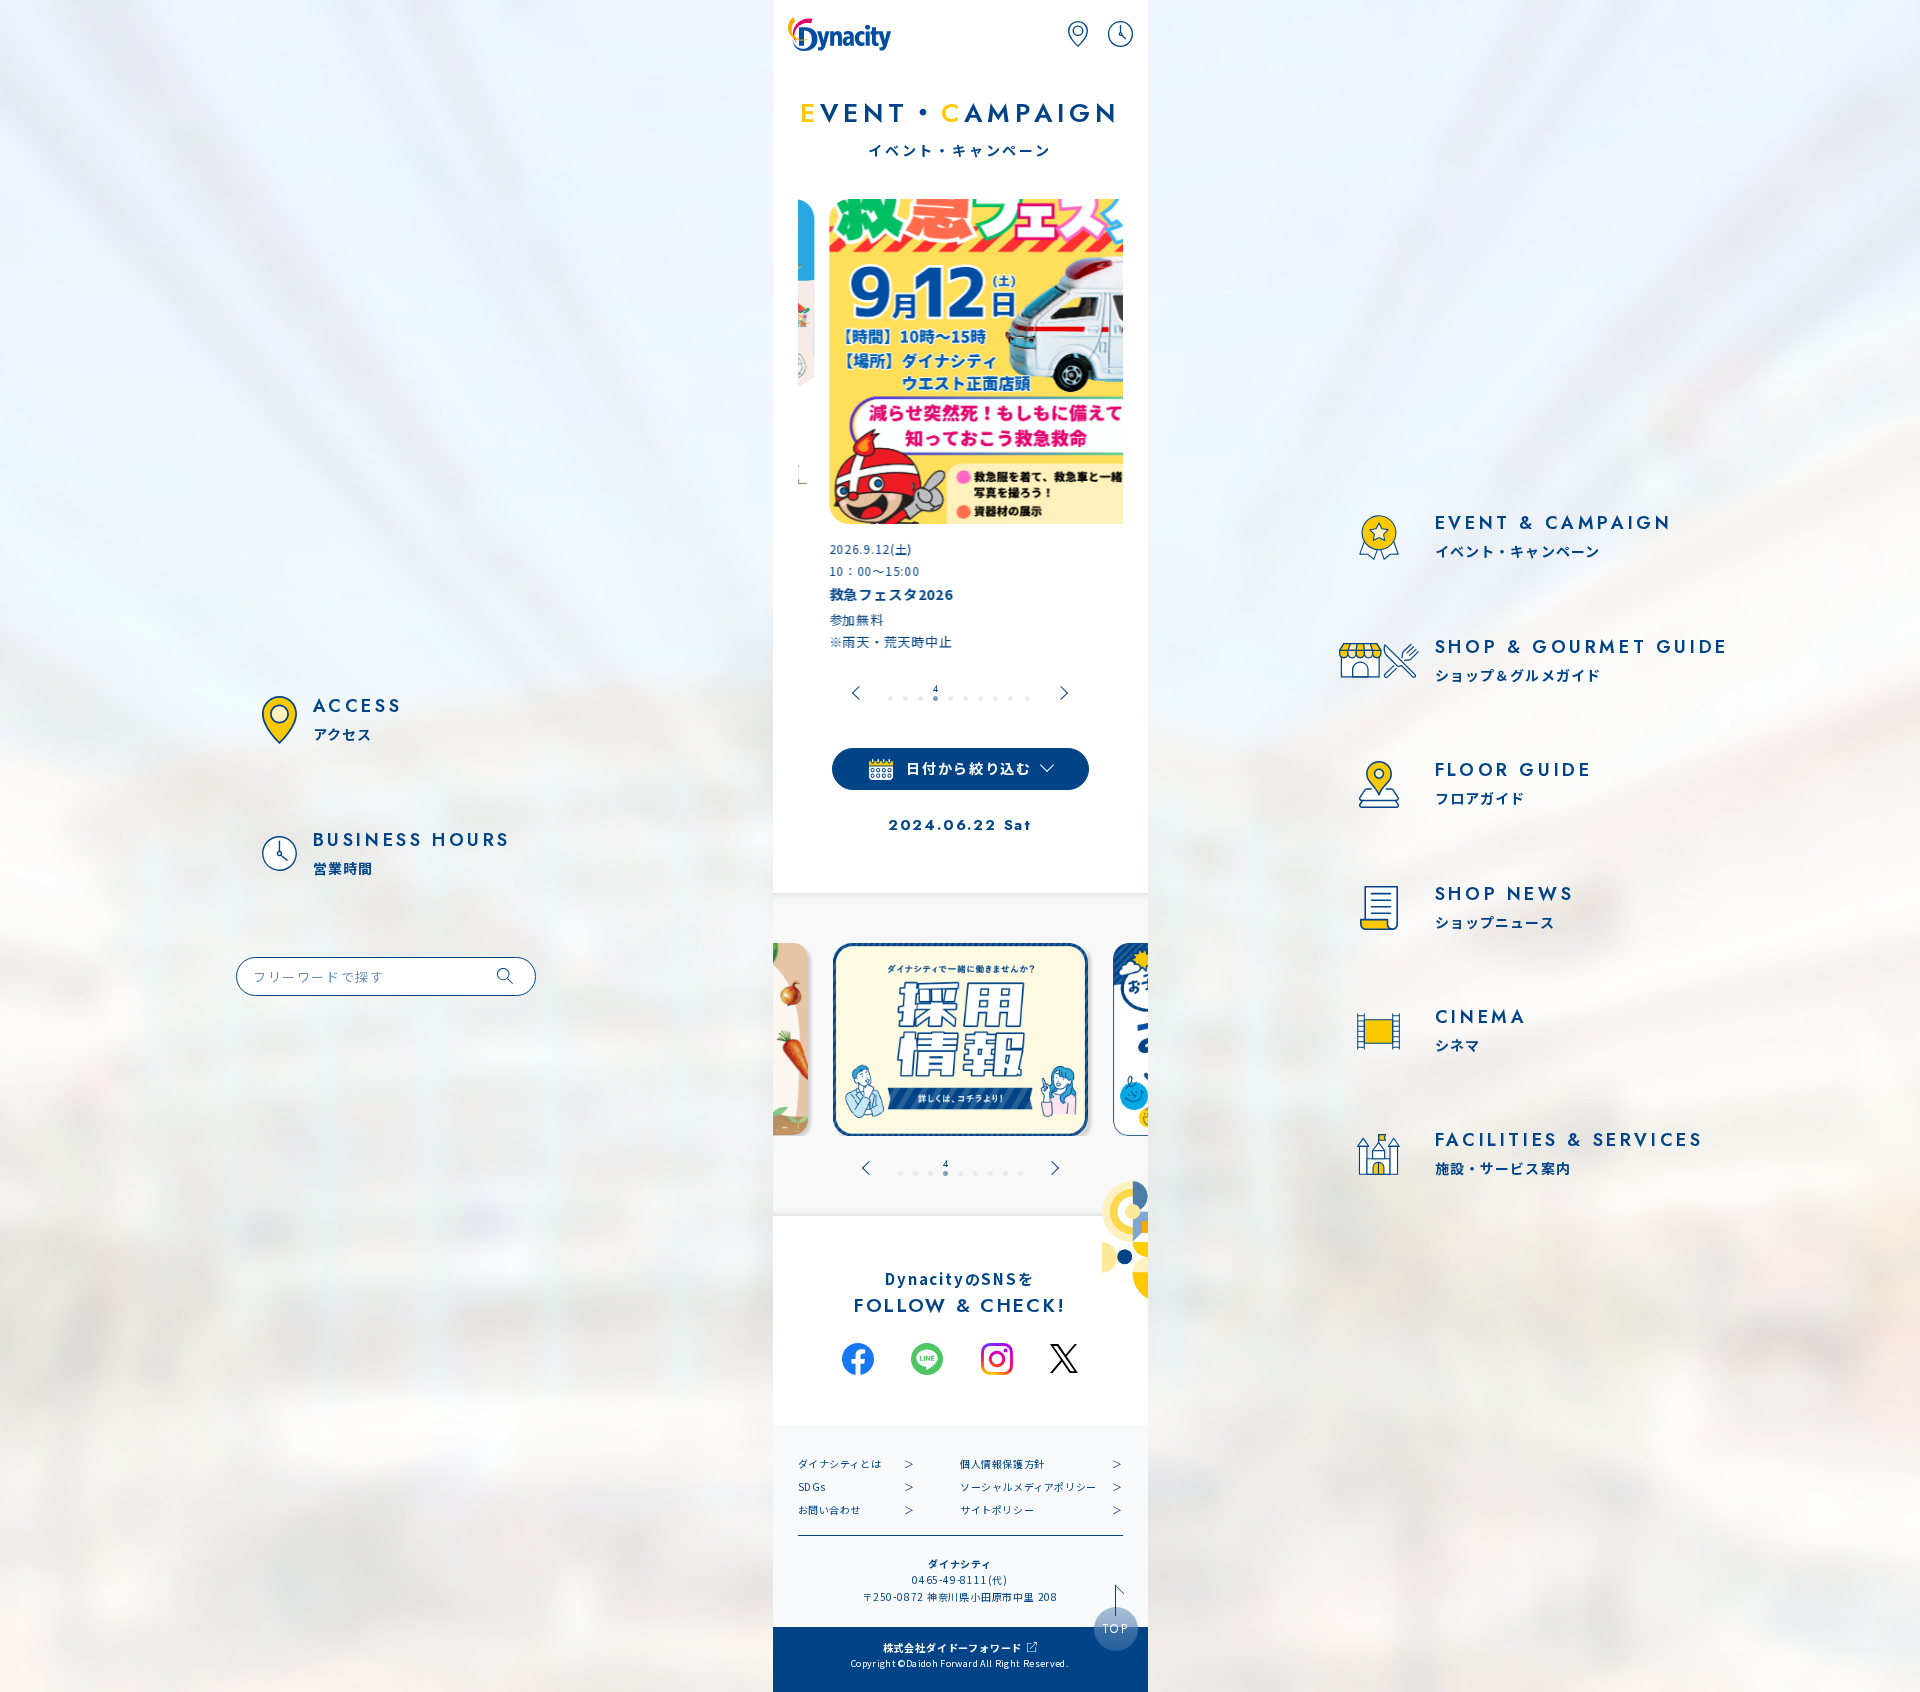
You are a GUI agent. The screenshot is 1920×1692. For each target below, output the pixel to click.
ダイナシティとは (840, 1463)
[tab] (890, 693)
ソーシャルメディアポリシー (1028, 1486)
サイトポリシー (997, 1509)
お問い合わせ (830, 1509)
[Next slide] (1064, 693)
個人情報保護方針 (1002, 1463)
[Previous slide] (856, 693)
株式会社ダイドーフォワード (952, 1647)
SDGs (812, 1486)
